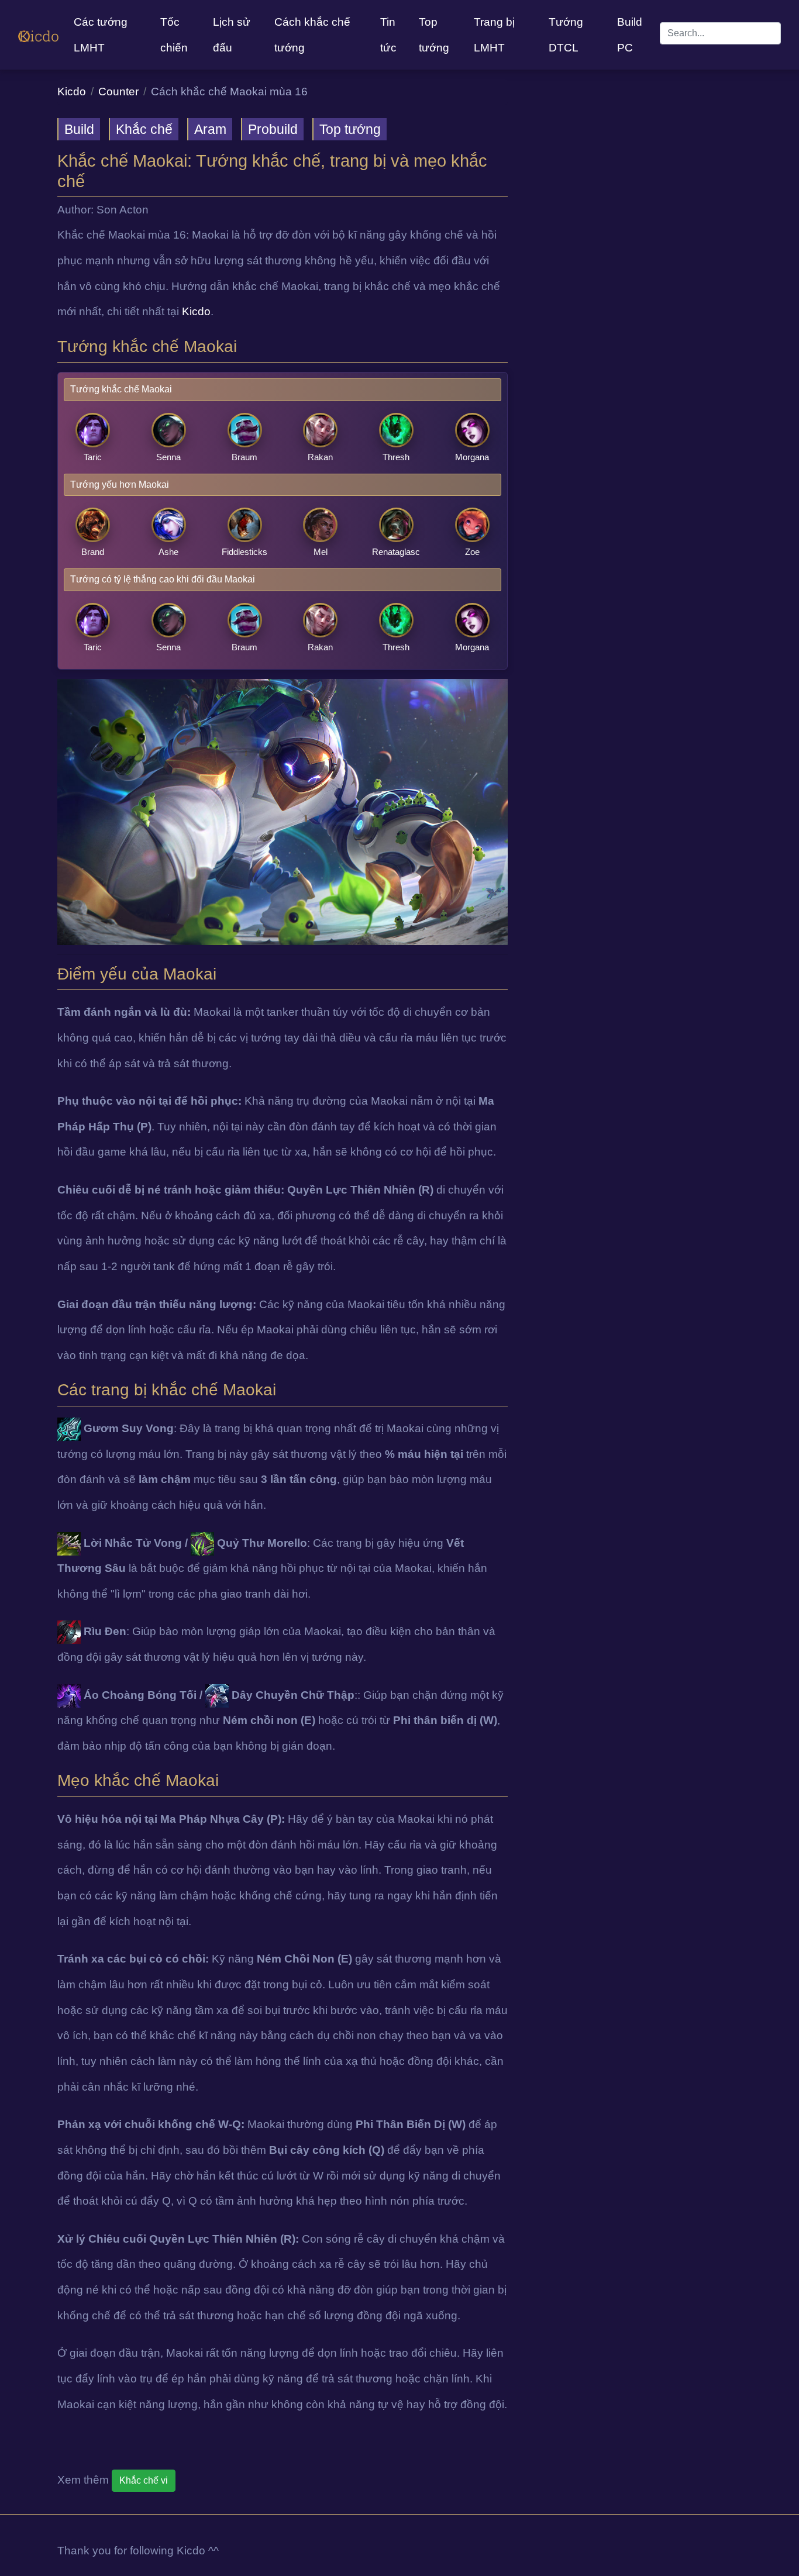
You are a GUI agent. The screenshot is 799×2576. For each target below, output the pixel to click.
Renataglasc (396, 552)
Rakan (320, 457)
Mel (321, 552)
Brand (93, 552)
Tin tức (388, 35)
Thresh (396, 457)
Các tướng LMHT (101, 35)
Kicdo (72, 92)
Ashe (168, 552)
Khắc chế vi (144, 2480)
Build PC (630, 35)
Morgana (472, 457)
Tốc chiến (174, 35)
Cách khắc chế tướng (312, 35)
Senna (168, 457)
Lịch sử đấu (232, 35)
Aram (210, 129)
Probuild (273, 129)
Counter (118, 92)
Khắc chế (144, 129)
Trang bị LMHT (494, 35)
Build (79, 129)
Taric (93, 457)
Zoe (472, 552)
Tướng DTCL (566, 35)
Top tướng (434, 35)
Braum (244, 457)
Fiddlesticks (244, 552)
